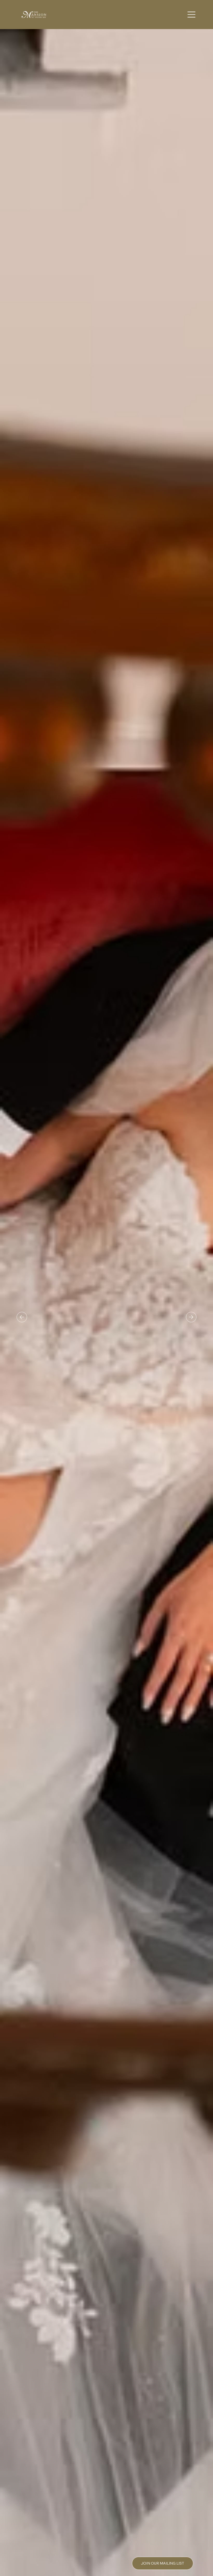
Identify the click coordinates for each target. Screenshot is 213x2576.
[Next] (191, 1317)
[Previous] (22, 1317)
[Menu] (192, 15)
